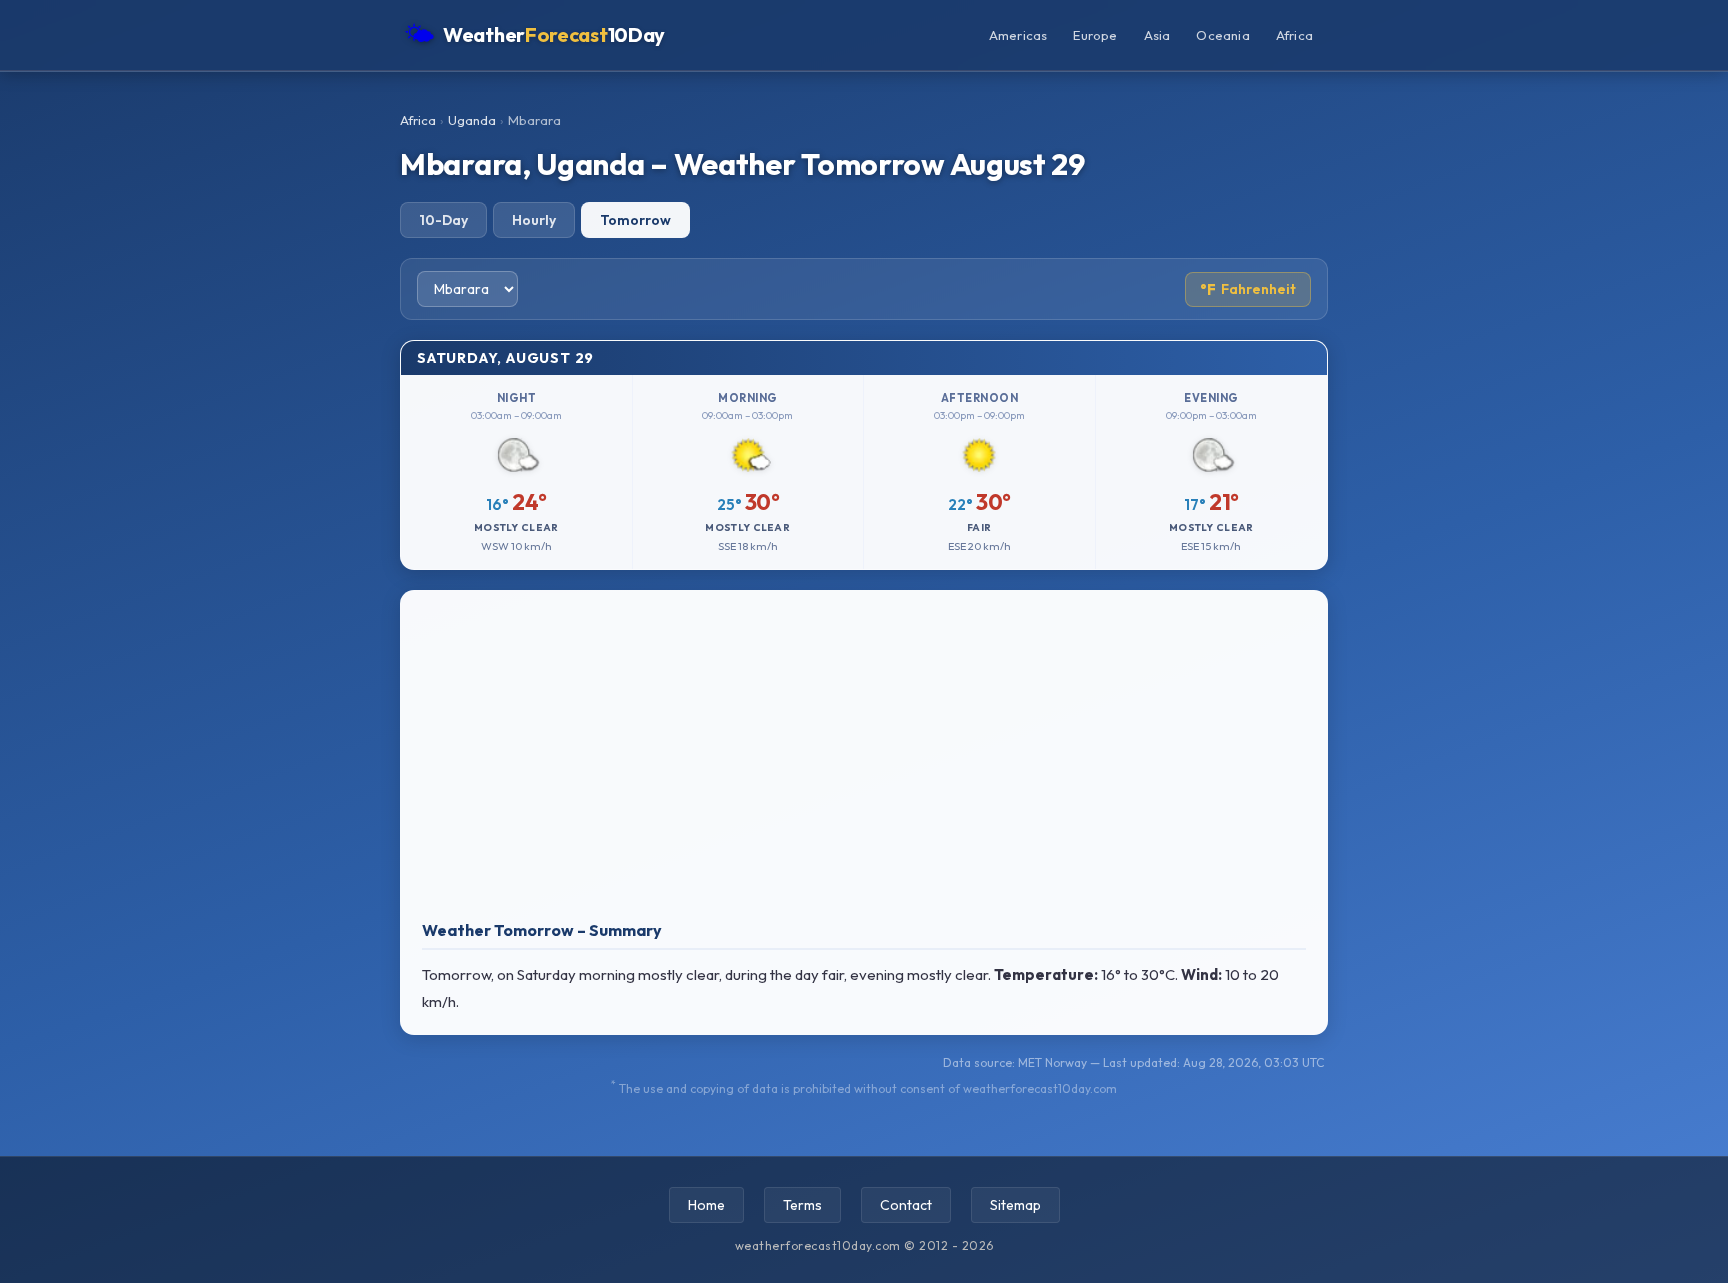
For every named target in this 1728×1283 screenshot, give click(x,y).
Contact (906, 1205)
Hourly (534, 220)
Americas (1018, 35)
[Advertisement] (864, 760)
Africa (1294, 35)
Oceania (1222, 35)
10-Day (443, 220)
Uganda (472, 120)
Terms (802, 1205)
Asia (1157, 35)
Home (706, 1205)
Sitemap (1015, 1205)
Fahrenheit (1248, 289)
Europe (1095, 35)
